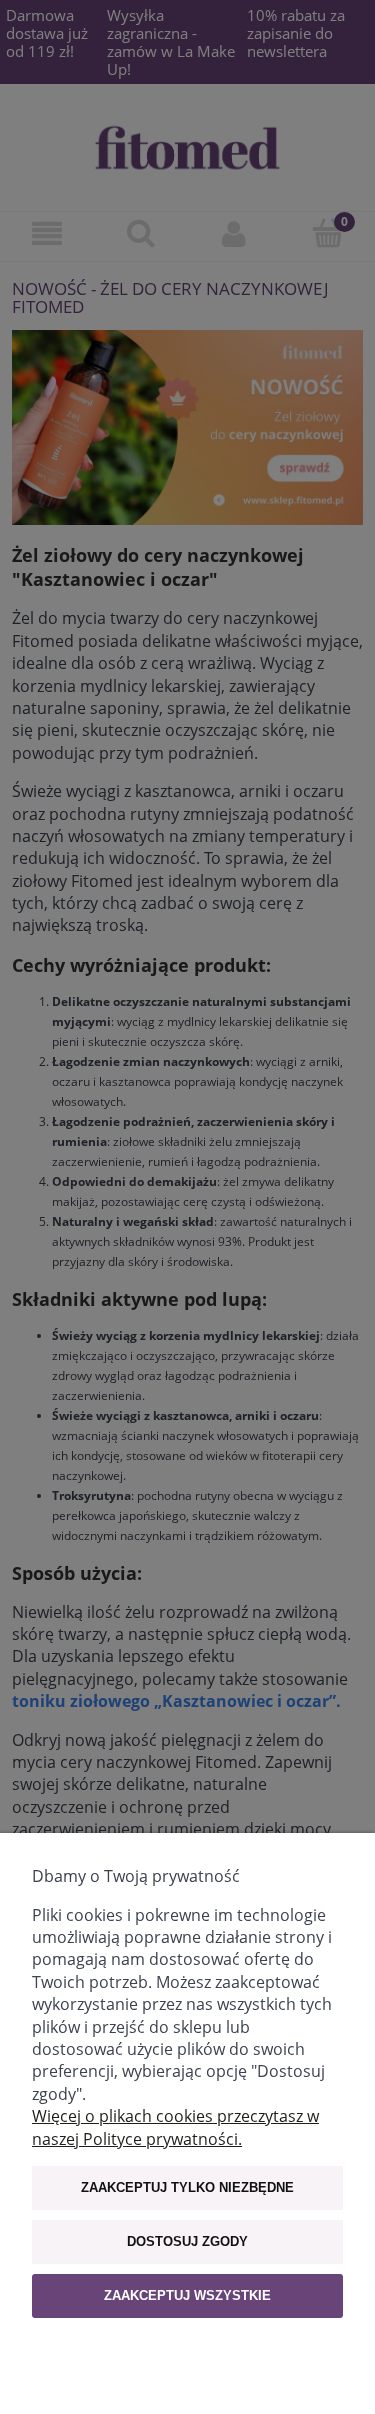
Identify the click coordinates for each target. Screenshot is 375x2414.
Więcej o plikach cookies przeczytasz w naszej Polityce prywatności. (175, 2127)
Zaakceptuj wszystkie (187, 2295)
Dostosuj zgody (187, 2241)
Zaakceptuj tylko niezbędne (187, 2187)
